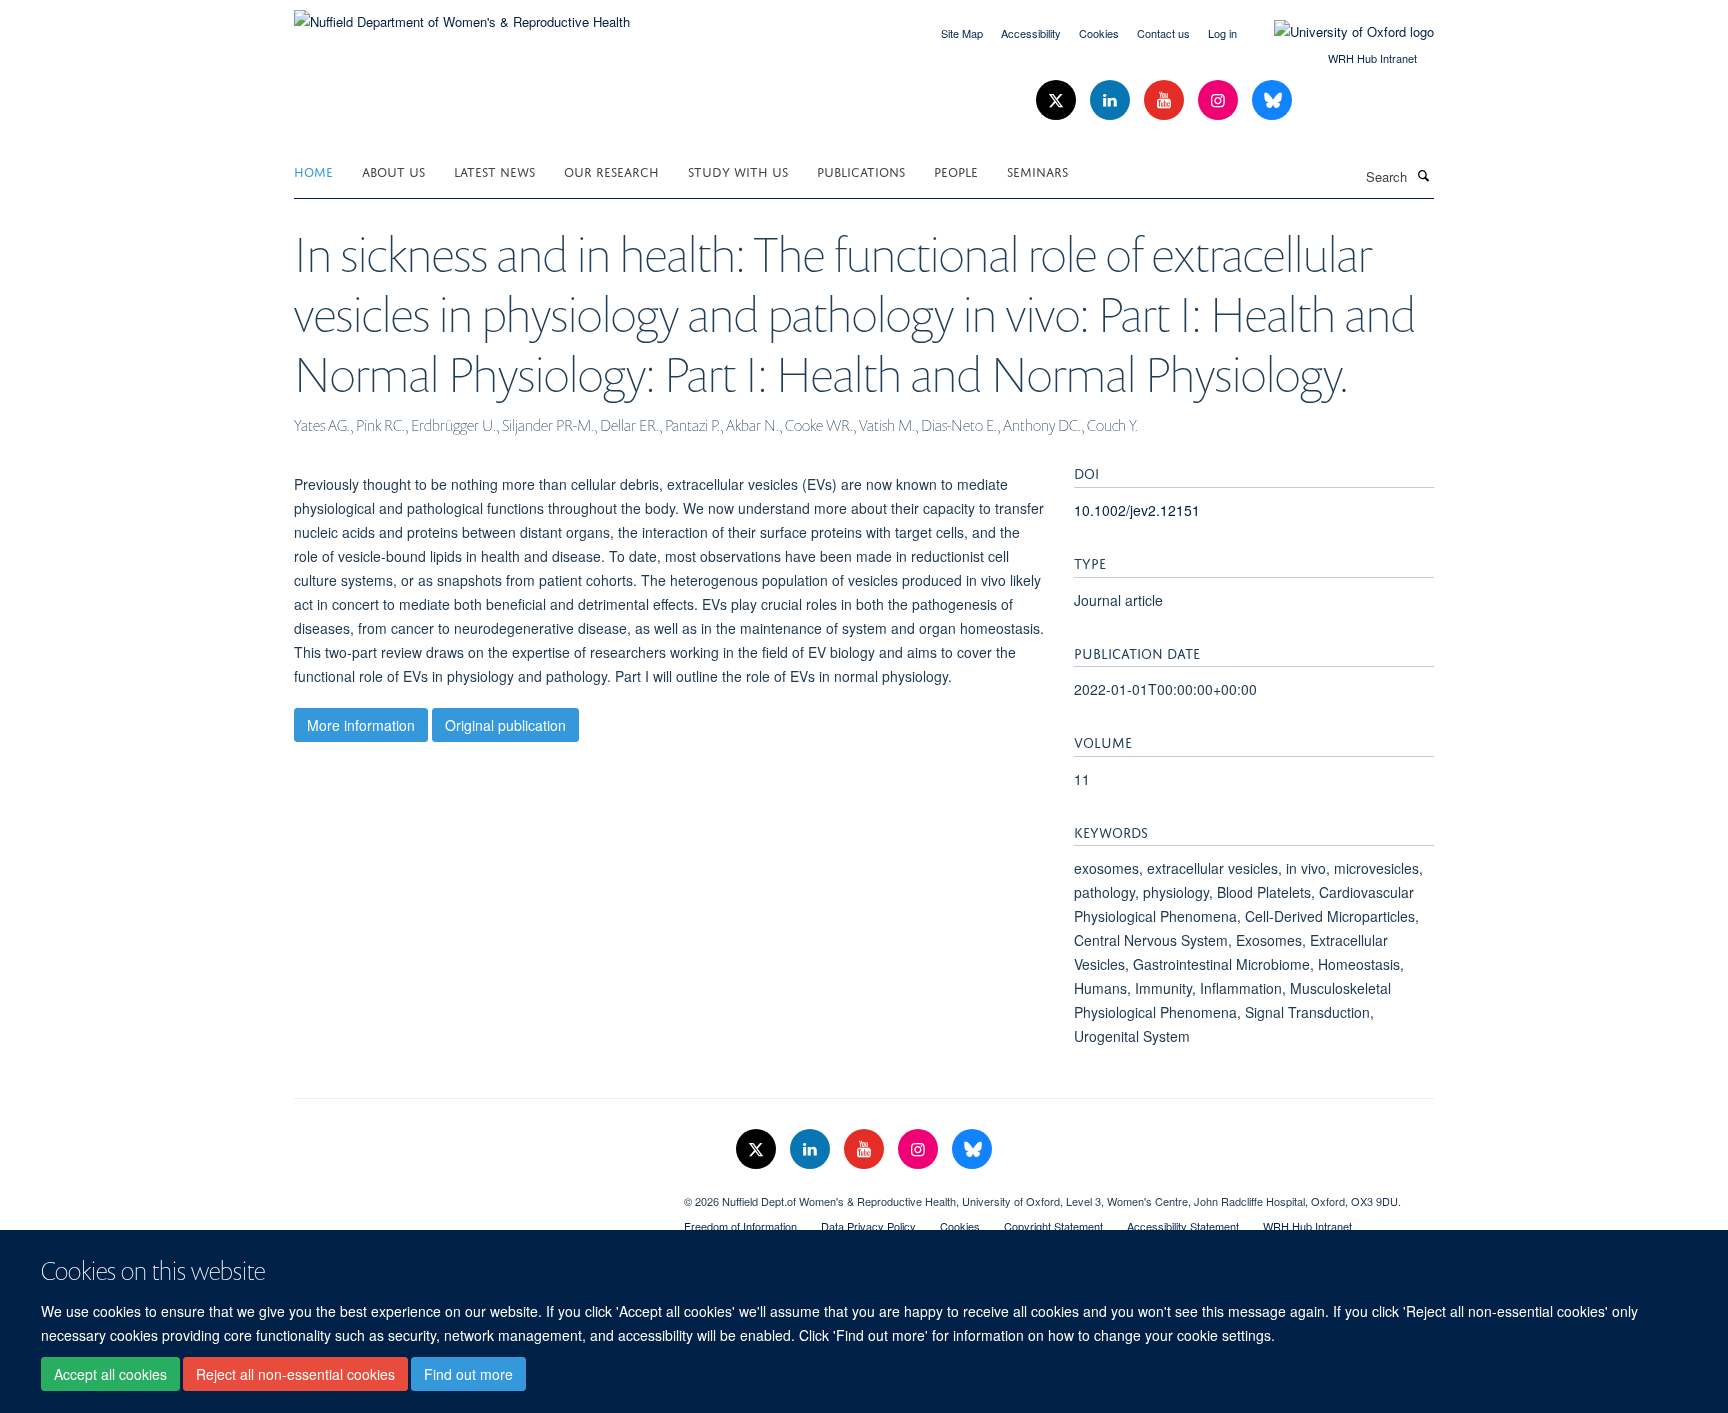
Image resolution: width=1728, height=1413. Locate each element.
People (956, 170)
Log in (1222, 33)
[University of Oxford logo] (1339, 32)
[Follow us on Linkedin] (1112, 100)
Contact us (1163, 33)
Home (313, 170)
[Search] (1423, 175)
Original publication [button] (505, 725)
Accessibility (1031, 33)
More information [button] (361, 725)
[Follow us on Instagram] (1220, 100)
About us (393, 170)
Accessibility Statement (1183, 1226)
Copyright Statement (1053, 1226)
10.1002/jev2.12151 (1137, 510)
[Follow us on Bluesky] (1272, 100)
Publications (861, 170)
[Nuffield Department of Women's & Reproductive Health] (462, 14)
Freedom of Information (740, 1226)
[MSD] (474, 1194)
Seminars (1037, 170)
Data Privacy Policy (868, 1226)
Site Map (962, 33)
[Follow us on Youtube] (1166, 100)
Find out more (468, 1374)
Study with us (738, 170)
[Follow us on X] (1058, 100)
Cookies (1099, 33)
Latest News (494, 170)
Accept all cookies (110, 1374)
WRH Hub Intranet (1372, 58)
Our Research (611, 170)
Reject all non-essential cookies (295, 1374)
